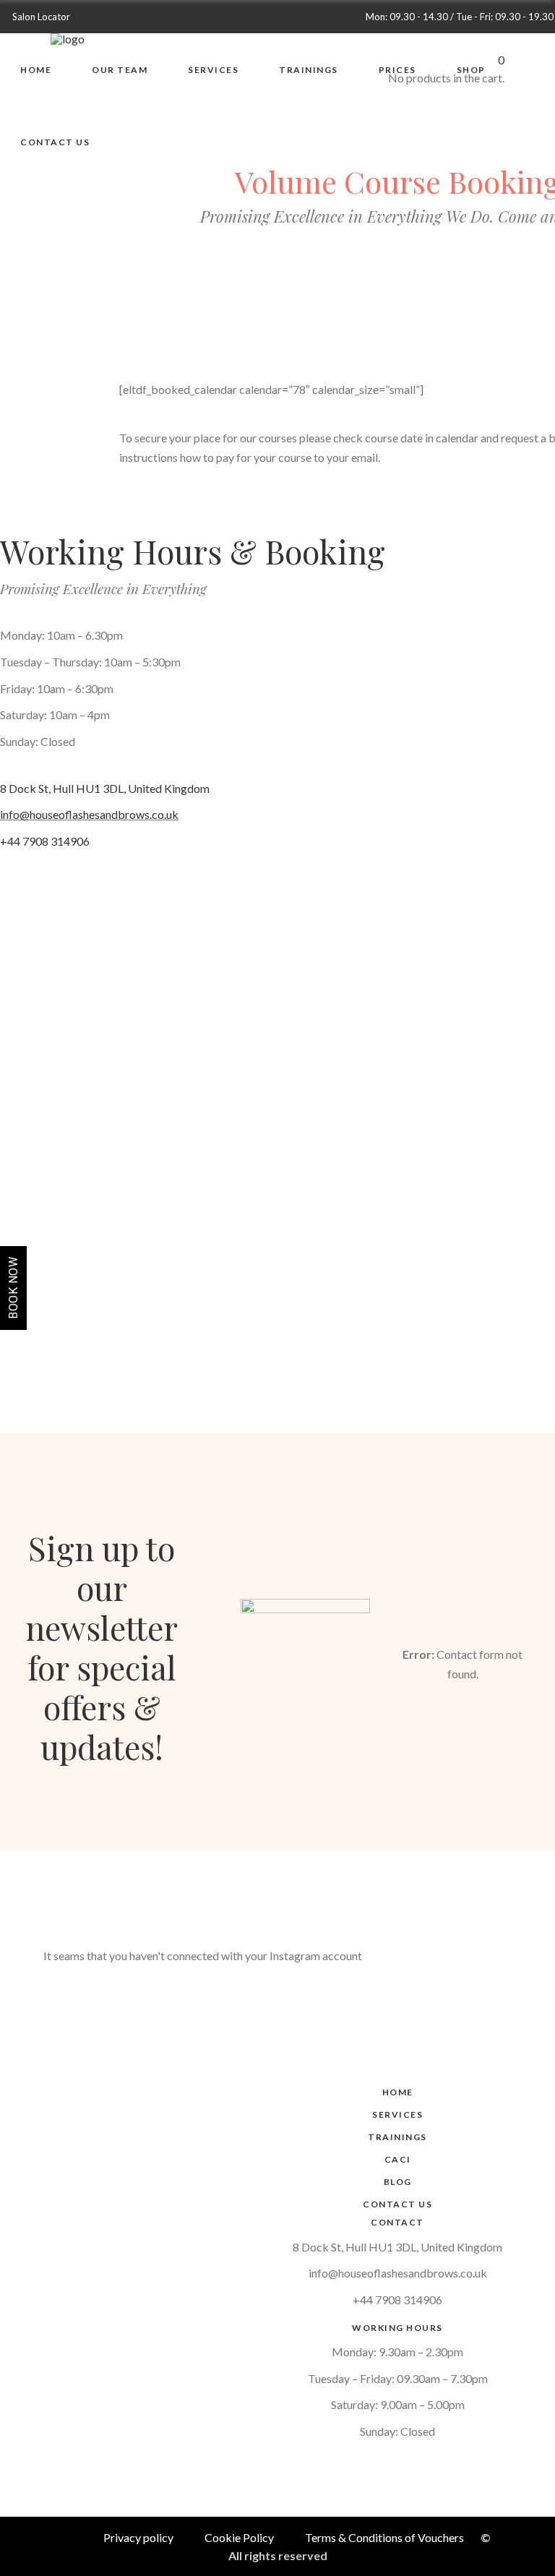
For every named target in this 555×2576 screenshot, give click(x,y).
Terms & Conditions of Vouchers (384, 2537)
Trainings (397, 2137)
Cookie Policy (239, 2537)
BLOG (398, 2182)
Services (397, 2115)
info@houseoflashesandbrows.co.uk (89, 814)
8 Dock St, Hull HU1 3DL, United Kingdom (105, 788)
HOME (398, 2092)
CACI (398, 2159)
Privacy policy (138, 2537)
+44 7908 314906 (45, 841)
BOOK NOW (13, 1288)
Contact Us (397, 2204)
